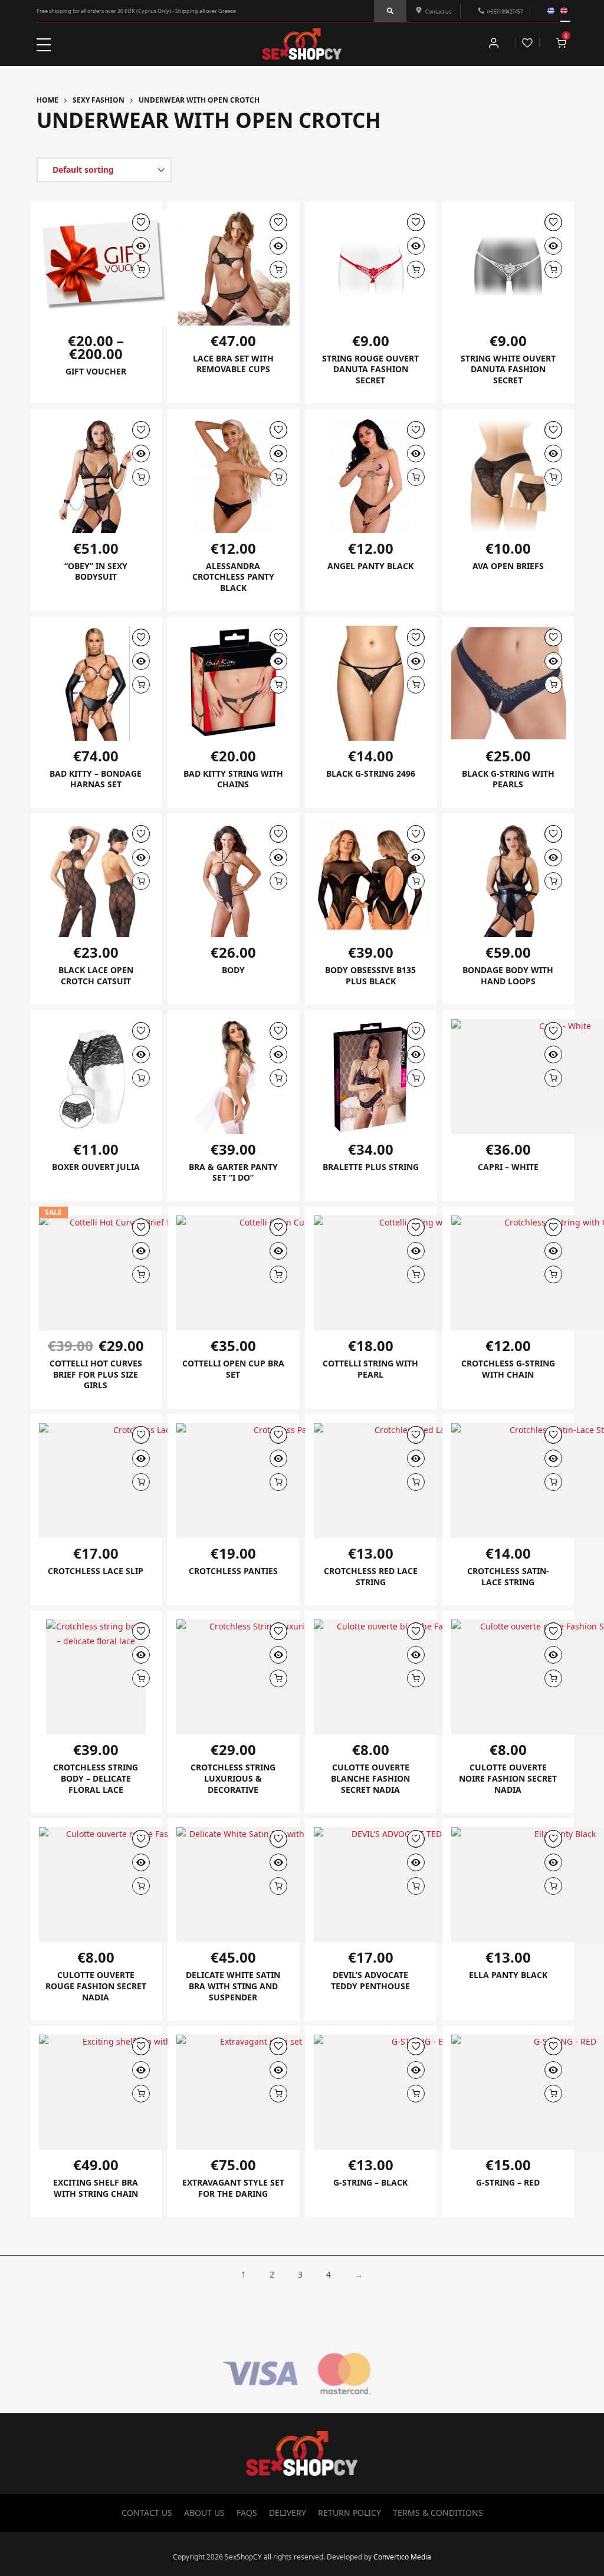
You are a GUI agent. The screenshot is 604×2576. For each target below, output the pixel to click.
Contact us (438, 11)
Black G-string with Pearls (508, 779)
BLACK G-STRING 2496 (371, 773)
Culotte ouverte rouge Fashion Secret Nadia (96, 1986)
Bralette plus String (371, 1167)
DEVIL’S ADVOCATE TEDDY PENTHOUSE (370, 1980)
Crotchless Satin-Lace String (508, 1576)
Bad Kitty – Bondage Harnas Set (96, 779)
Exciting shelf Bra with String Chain (96, 2188)
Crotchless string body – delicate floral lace (96, 1778)
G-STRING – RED (508, 2182)
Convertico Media (402, 2557)
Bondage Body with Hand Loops (508, 975)
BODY (233, 970)
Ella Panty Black (508, 1975)
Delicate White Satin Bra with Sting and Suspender (233, 1986)
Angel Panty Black (370, 566)
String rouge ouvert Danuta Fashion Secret (370, 369)
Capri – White (508, 1167)
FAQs (247, 2513)
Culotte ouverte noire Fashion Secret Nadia (508, 1778)
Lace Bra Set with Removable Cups (233, 364)
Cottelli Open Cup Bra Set (233, 1369)
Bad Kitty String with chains (233, 779)
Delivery (288, 2513)
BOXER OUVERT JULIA (96, 1167)
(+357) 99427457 (505, 11)
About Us (204, 2513)
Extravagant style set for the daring (233, 2188)
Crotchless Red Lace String (371, 1576)
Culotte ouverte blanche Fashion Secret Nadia (370, 1778)
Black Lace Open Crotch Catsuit (96, 975)
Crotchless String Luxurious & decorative (233, 1778)
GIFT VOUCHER (96, 371)
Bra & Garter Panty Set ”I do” (233, 1172)
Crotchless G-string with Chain (508, 1369)
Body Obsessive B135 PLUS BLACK (370, 975)
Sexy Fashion (99, 100)
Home (47, 100)
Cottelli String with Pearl (370, 1369)
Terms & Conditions (438, 2513)
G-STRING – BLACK (370, 2182)
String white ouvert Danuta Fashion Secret (508, 369)
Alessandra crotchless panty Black (233, 577)
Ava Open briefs (508, 566)
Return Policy (349, 2513)
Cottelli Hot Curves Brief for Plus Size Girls (96, 1374)
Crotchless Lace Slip (96, 1571)
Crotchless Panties (233, 1571)
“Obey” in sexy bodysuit (96, 571)
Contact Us (147, 2513)
